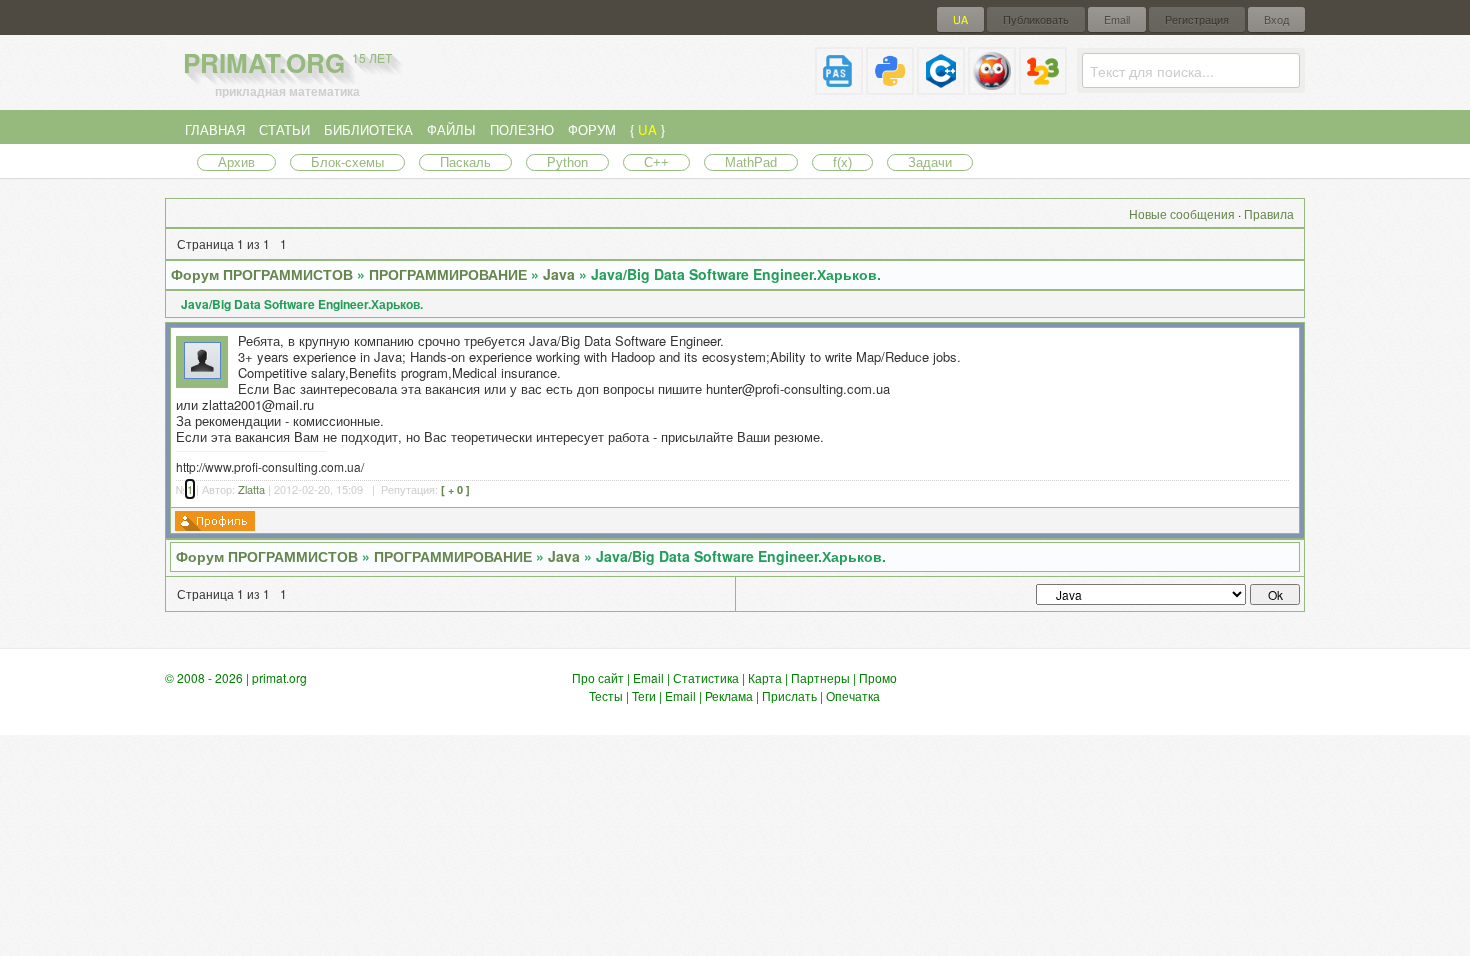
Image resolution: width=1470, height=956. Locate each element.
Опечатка (853, 695)
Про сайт (598, 677)
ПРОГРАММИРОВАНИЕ (448, 274)
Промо (878, 677)
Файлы (451, 129)
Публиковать (1036, 19)
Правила (1269, 213)
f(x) (842, 162)
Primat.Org (287, 62)
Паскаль (465, 162)
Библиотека (368, 129)
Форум (592, 129)
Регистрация (1197, 19)
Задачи (930, 162)
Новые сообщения (1182, 213)
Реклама (729, 695)
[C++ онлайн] (941, 86)
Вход (1276, 19)
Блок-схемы (347, 162)
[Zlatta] (202, 373)
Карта (765, 677)
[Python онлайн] (890, 86)
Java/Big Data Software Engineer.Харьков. (736, 274)
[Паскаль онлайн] (839, 86)
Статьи (284, 129)
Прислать (789, 695)
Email (1117, 19)
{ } (647, 129)
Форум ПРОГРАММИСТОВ (262, 274)
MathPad (751, 162)
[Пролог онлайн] (992, 86)
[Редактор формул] (1043, 86)
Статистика (706, 677)
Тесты (606, 695)
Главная (215, 129)
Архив (236, 162)
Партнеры (820, 677)
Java (559, 274)
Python (567, 162)
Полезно (522, 129)
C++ (656, 162)
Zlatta (251, 489)
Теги (644, 695)
